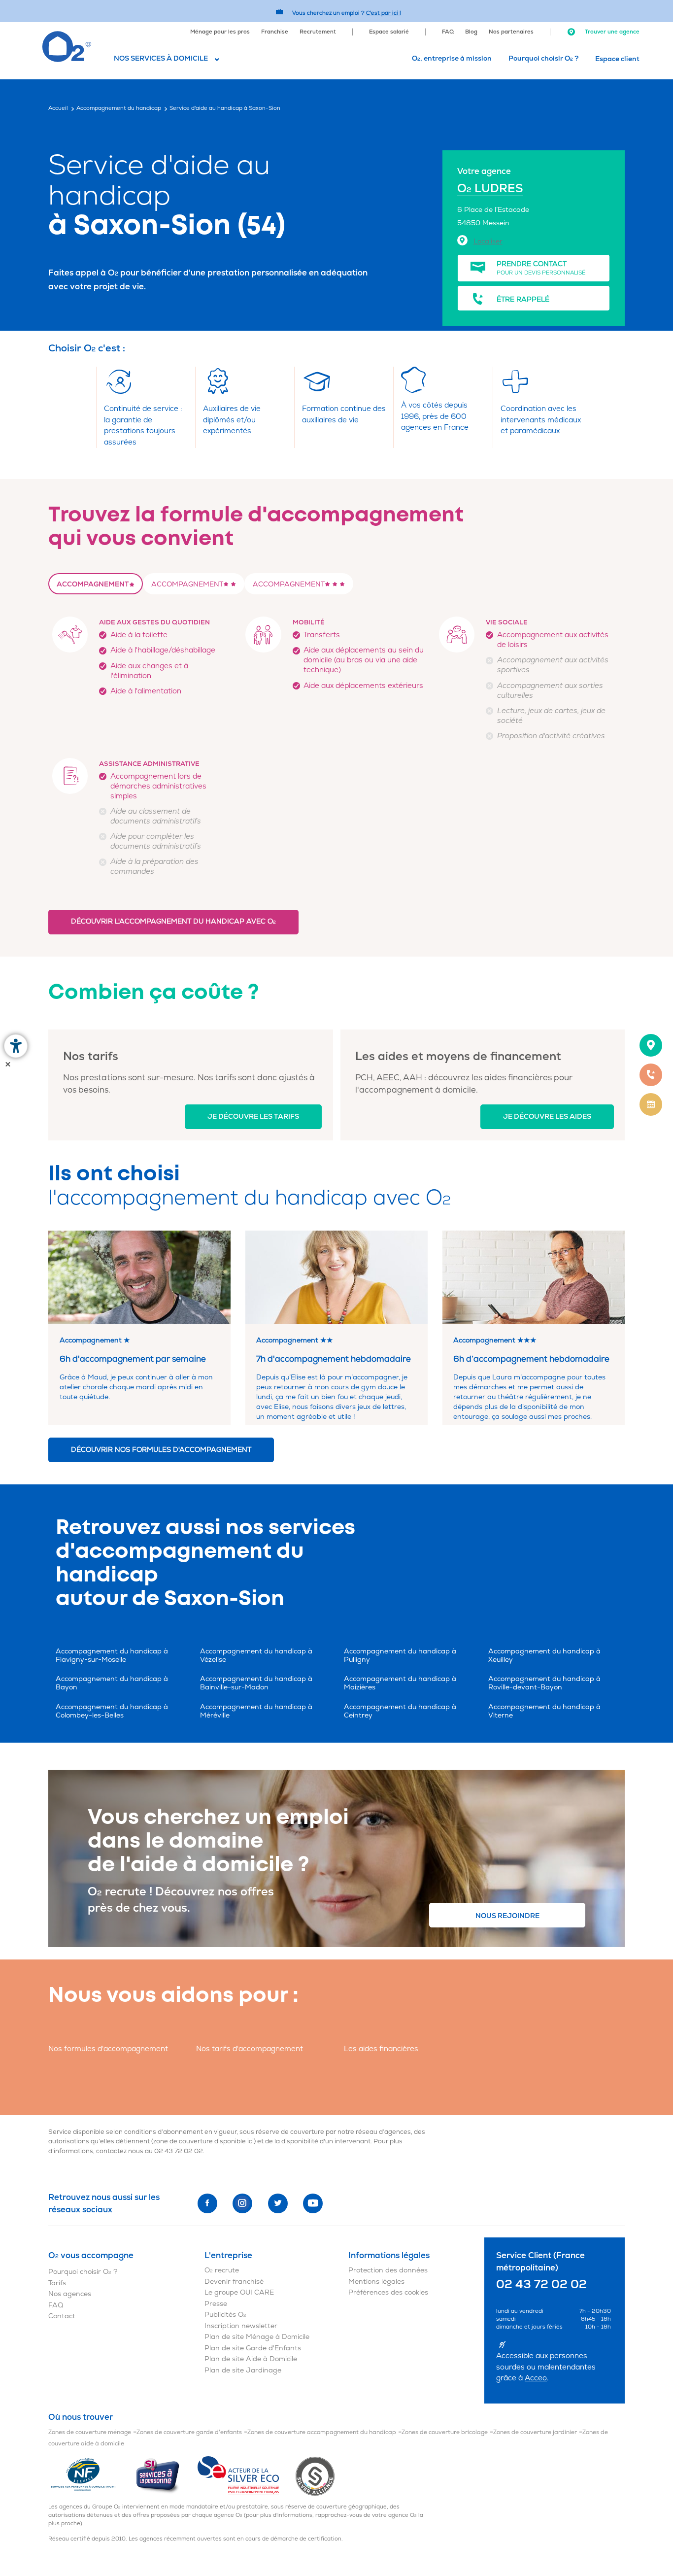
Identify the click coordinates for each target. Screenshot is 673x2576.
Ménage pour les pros (220, 32)
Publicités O (225, 2315)
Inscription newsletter (241, 2326)
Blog (471, 32)
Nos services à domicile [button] (161, 58)
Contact (62, 2316)
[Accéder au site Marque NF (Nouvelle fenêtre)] (91, 2476)
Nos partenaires (511, 32)
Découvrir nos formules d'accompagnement (161, 1450)
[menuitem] (220, 31)
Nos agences (70, 2294)
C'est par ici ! (384, 13)
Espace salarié (389, 32)
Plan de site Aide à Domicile (251, 2359)
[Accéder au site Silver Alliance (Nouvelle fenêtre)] (315, 2476)
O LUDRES (490, 189)
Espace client (617, 59)
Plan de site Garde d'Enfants (253, 2348)
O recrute (222, 2270)
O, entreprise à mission (452, 58)
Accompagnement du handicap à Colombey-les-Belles (112, 1711)
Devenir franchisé (234, 2282)
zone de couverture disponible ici (203, 2141)
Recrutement (318, 32)
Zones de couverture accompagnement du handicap (322, 2432)
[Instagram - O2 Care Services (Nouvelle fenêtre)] (242, 2203)
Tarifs (57, 2283)
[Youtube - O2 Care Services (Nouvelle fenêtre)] (313, 2203)
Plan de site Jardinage (243, 2370)
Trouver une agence (611, 32)
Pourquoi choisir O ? (543, 58)
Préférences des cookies (388, 2292)
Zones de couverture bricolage (445, 2432)
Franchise (275, 32)
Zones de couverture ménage (90, 2432)
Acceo (536, 2378)
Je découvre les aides (547, 1116)
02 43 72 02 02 (179, 2151)
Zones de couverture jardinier (535, 2432)
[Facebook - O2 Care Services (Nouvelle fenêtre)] (207, 2203)
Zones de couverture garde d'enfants (189, 2432)
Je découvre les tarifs (253, 1116)
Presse (216, 2304)
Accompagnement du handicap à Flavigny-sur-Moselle (112, 1655)
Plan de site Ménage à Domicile (257, 2337)
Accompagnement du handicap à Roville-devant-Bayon (544, 1683)
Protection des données (388, 2270)
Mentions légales (376, 2282)
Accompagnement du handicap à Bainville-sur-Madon (256, 1683)
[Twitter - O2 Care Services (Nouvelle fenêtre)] (278, 2203)
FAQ (448, 32)
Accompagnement (93, 584)
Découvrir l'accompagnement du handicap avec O (173, 921)
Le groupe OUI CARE (239, 2292)
